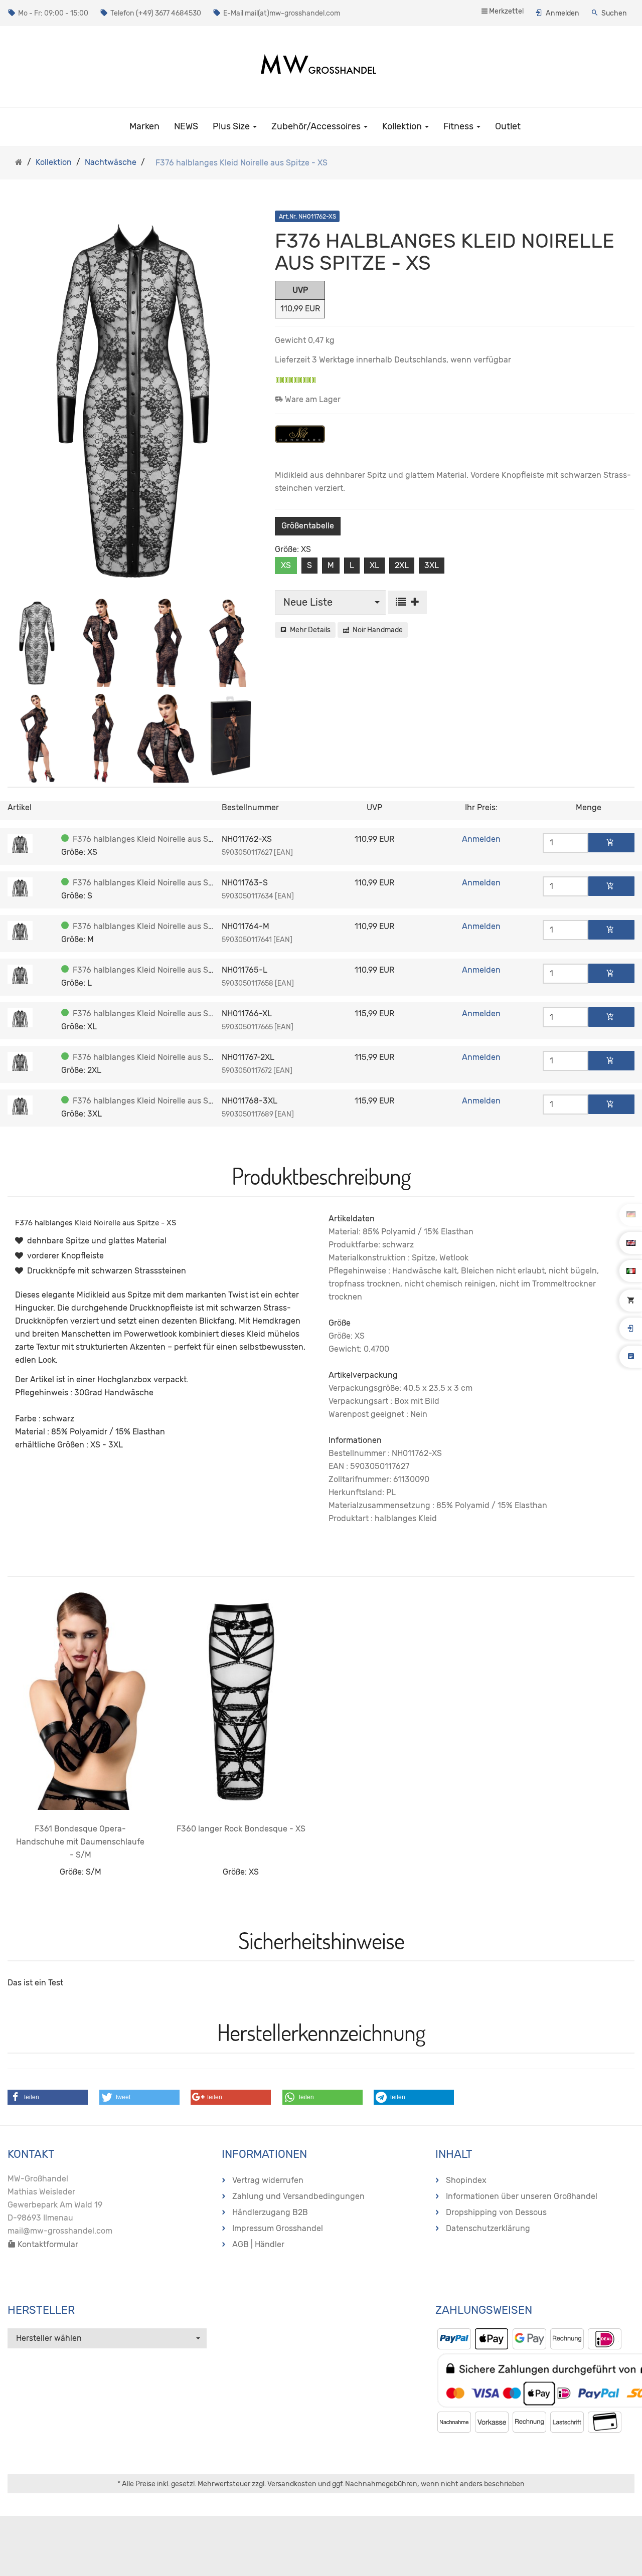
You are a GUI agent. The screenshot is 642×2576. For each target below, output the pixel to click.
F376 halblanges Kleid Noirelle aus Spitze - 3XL (161, 1101)
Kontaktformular (47, 2244)
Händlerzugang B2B (270, 2212)
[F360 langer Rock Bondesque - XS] (241, 1701)
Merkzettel (506, 11)
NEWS (186, 126)
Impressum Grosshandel (278, 2228)
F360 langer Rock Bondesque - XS (241, 1829)
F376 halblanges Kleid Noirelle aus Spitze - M (157, 926)
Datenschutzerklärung (488, 2228)
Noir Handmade (376, 630)
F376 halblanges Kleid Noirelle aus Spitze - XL (158, 1014)
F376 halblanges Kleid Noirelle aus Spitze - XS (159, 839)
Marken (144, 126)
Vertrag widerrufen (268, 2180)
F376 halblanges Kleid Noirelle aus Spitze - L (156, 970)
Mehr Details (309, 630)
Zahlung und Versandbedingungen (298, 2196)
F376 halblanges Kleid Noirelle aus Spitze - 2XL (161, 1057)
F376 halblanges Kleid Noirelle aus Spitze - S (156, 883)
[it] (631, 1270)
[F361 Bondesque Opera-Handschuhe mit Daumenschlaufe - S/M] (80, 1701)
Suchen (614, 13)
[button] (48, 2097)
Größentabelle (308, 526)
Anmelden (563, 13)
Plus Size (232, 126)
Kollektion (403, 126)
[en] (631, 1242)
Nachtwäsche (111, 162)
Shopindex (466, 2180)
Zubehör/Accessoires (317, 126)
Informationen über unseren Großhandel (522, 2196)
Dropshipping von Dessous (496, 2212)
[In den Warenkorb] (611, 843)
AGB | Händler (258, 2244)
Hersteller (41, 2310)
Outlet (508, 126)
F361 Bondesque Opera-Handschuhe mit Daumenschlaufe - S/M (80, 1842)
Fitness (459, 126)
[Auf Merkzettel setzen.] (407, 602)
